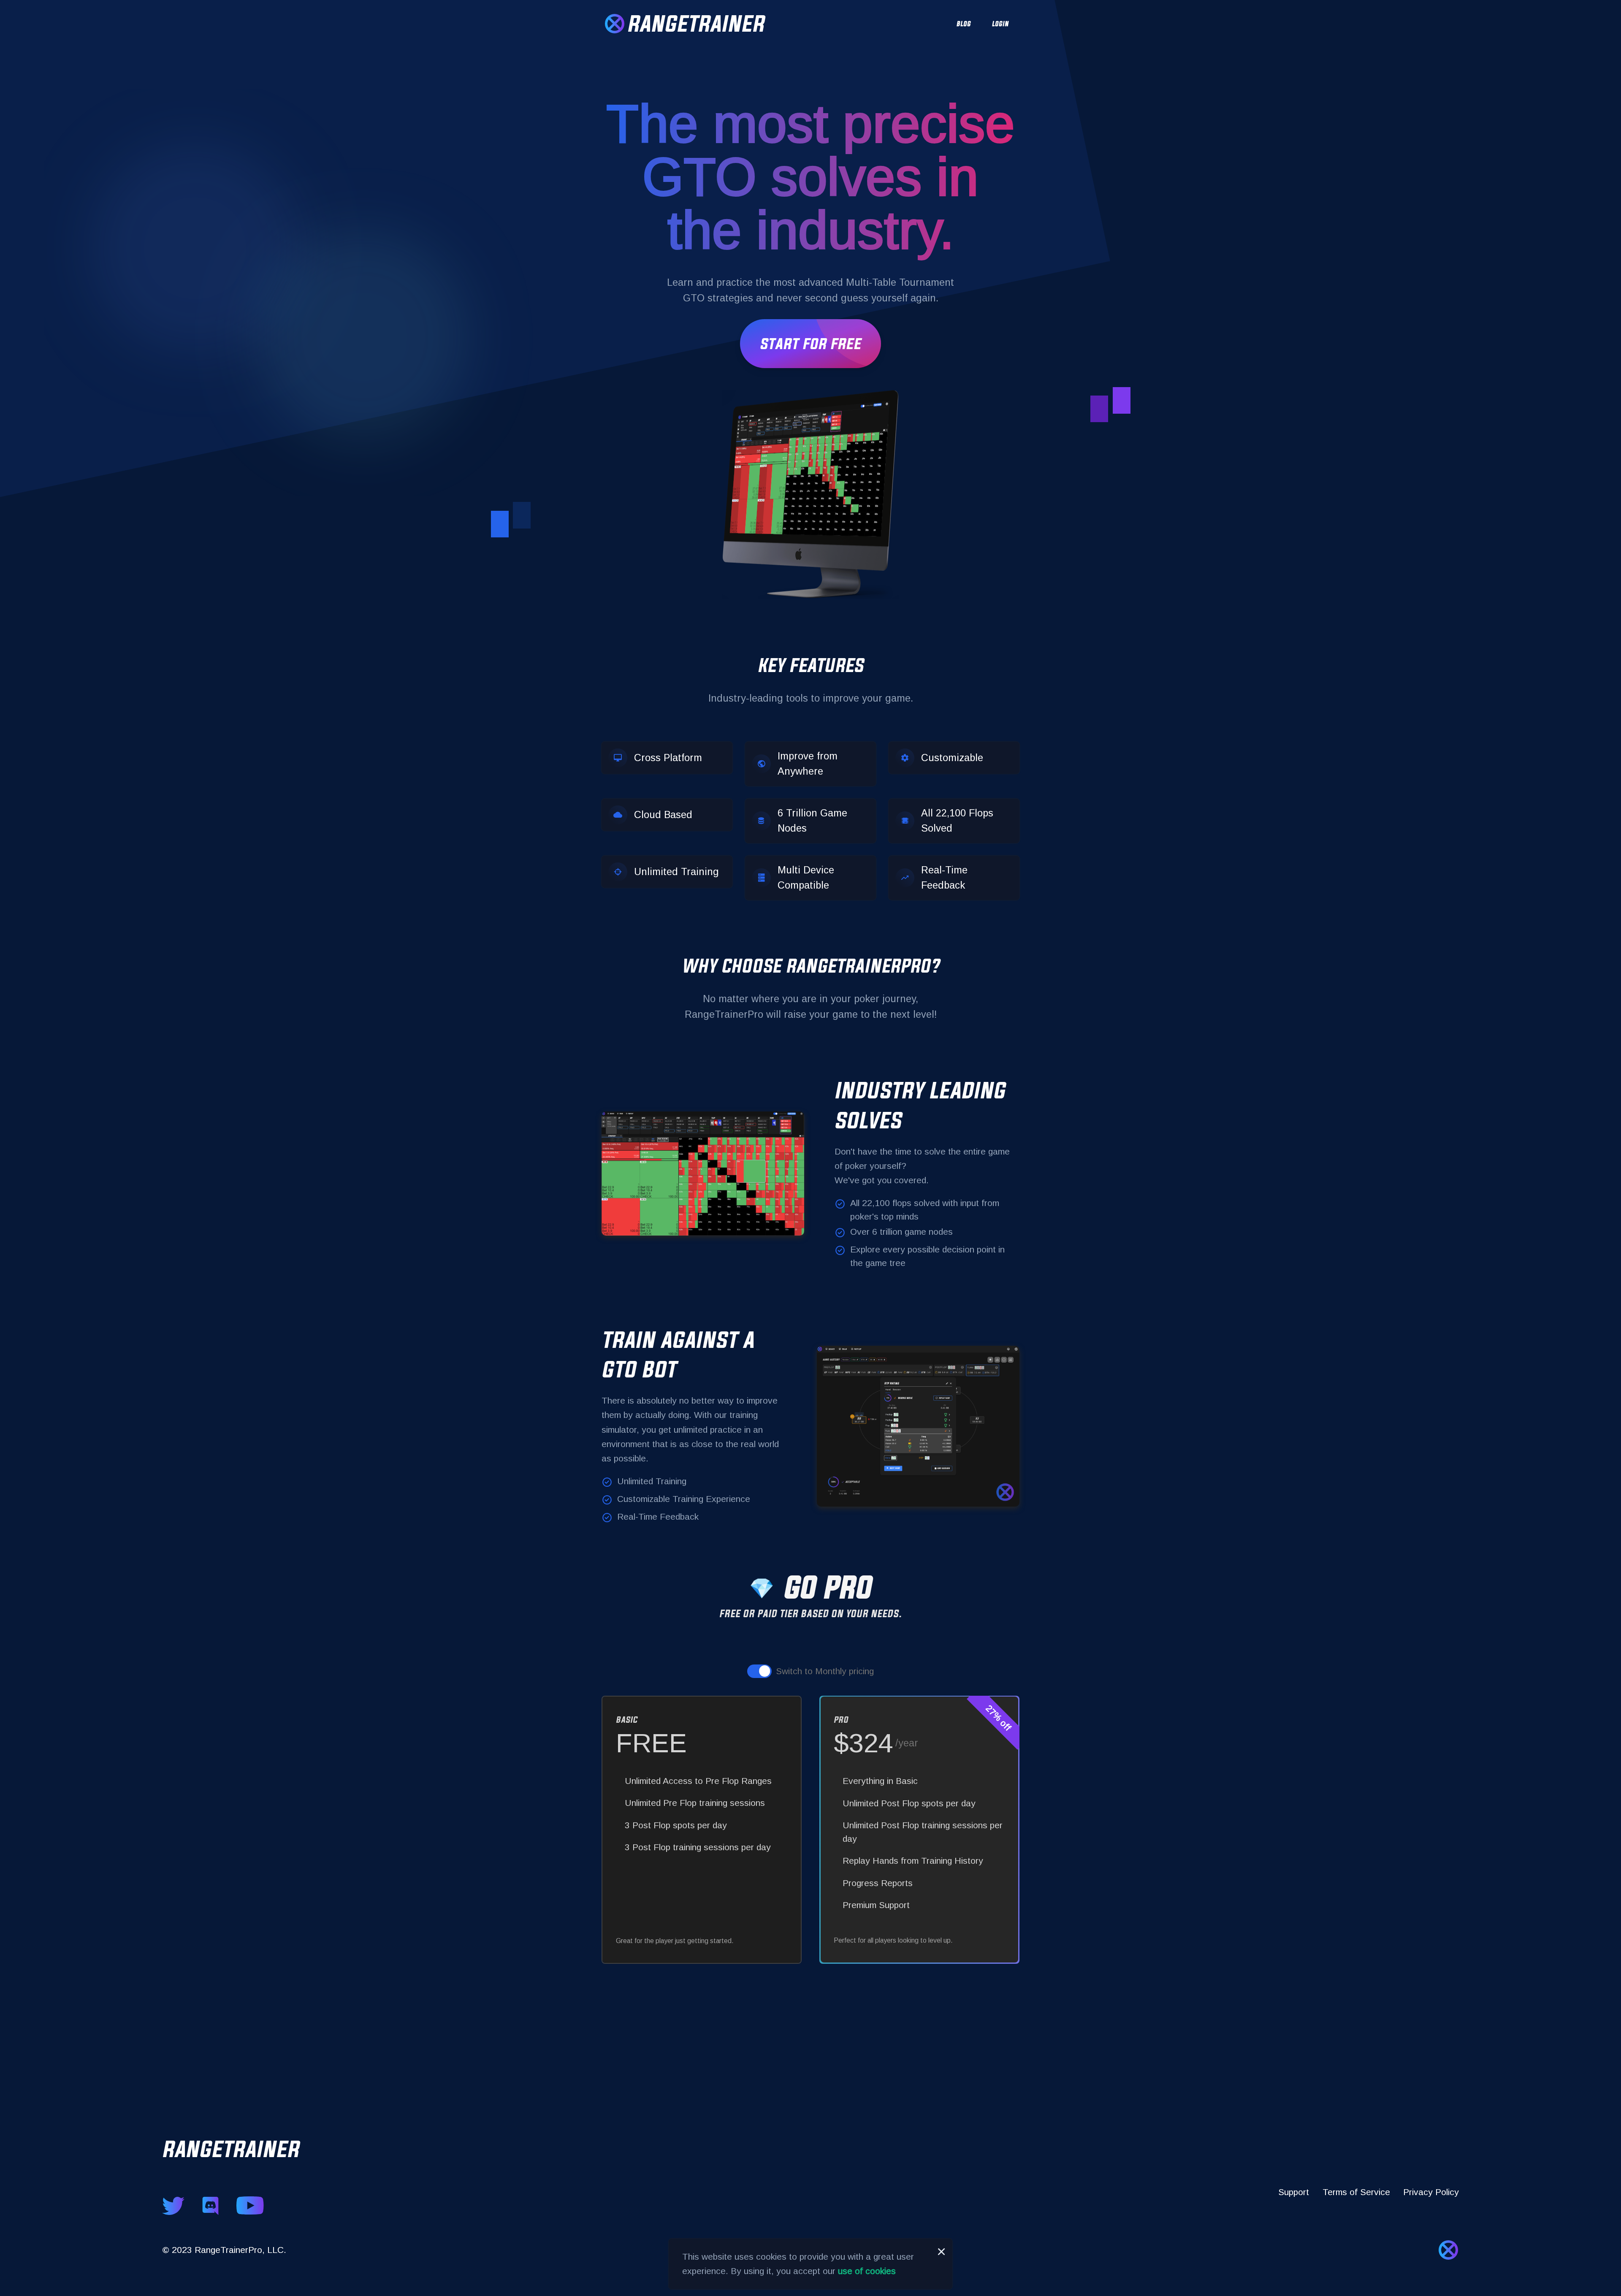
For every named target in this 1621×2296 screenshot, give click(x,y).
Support (1294, 2192)
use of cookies (867, 2271)
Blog (964, 24)
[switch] (759, 1671)
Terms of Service (1356, 2192)
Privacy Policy (1431, 2192)
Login (1000, 24)
